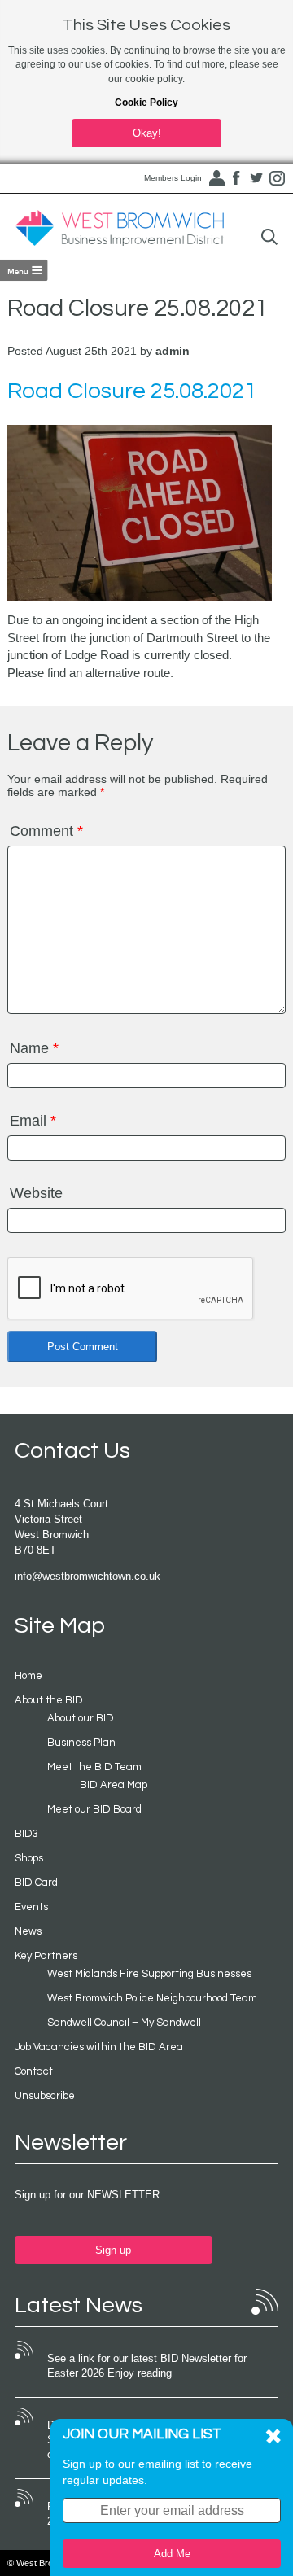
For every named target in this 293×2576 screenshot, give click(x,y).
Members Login (173, 178)
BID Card (36, 1883)
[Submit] (269, 237)
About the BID (49, 1700)
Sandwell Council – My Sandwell (124, 2023)
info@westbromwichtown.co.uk (87, 1576)
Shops (29, 1858)
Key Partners (46, 1956)
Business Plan (81, 1743)
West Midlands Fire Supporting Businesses (149, 1974)
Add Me (172, 2554)
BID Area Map (114, 1785)
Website (36, 1193)
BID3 (26, 1834)
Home (28, 1676)
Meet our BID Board (94, 1809)
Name (34, 1048)
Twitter (256, 178)
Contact (34, 2071)
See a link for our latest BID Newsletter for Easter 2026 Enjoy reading (147, 2366)
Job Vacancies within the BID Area (99, 2047)
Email (33, 1121)
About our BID (81, 1718)
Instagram (277, 178)
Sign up (113, 2250)
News (28, 1931)
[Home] (120, 229)
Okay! (147, 133)
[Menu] (24, 270)
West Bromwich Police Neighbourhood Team (152, 1998)
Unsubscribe (45, 2096)
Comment (46, 831)
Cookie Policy (146, 103)
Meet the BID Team (94, 1767)
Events (31, 1907)
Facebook (236, 178)
